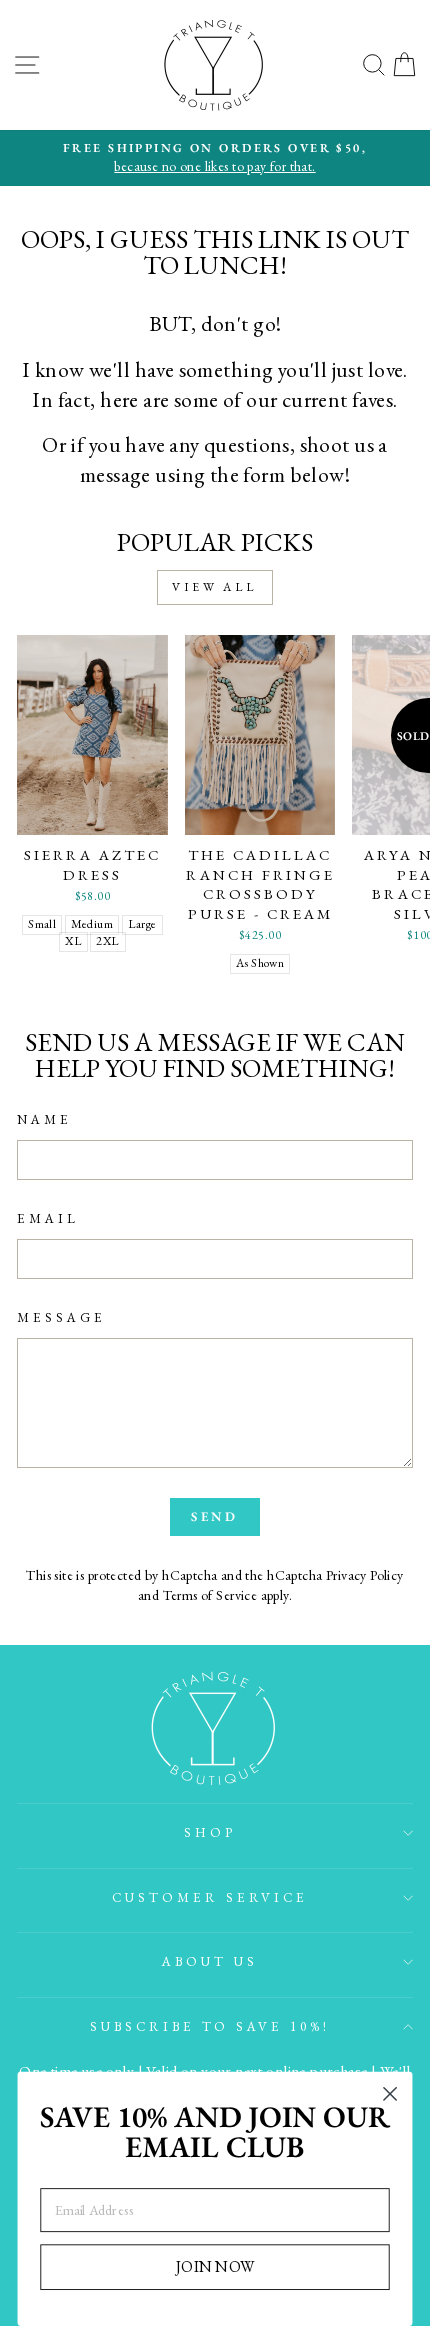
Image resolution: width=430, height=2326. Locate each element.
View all (215, 587)
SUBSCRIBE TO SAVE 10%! (210, 2026)
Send (215, 1516)
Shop (210, 1832)
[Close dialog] (390, 2094)
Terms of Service (210, 1595)
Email (48, 1218)
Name (44, 1119)
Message (61, 1317)
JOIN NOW (215, 2266)
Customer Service (210, 1897)
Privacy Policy (365, 1575)
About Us (210, 1961)
